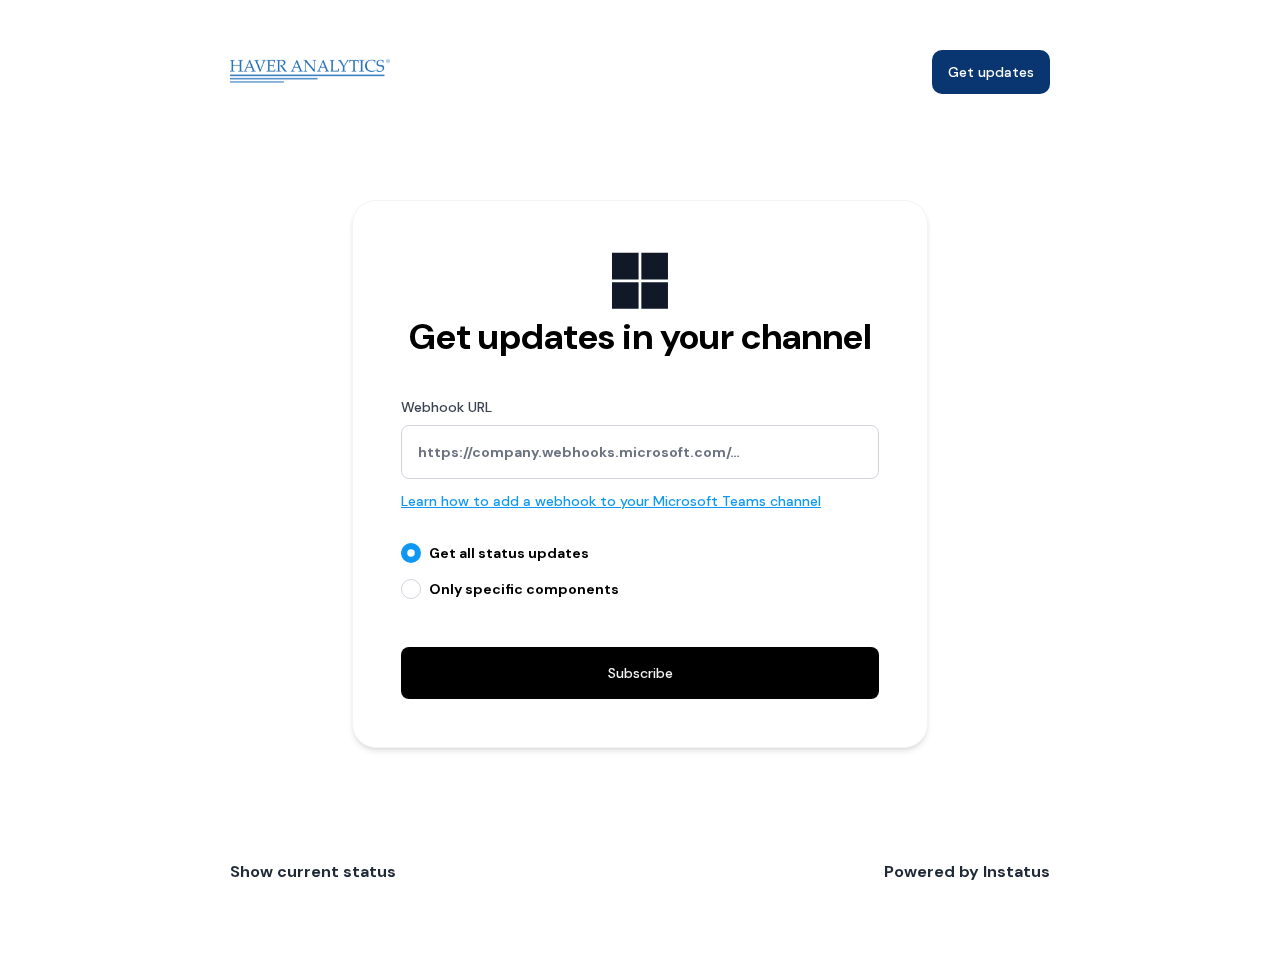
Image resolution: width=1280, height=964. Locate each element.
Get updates (991, 72)
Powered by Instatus (967, 871)
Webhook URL (446, 407)
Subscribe (640, 673)
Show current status (313, 871)
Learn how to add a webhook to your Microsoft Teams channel (611, 501)
